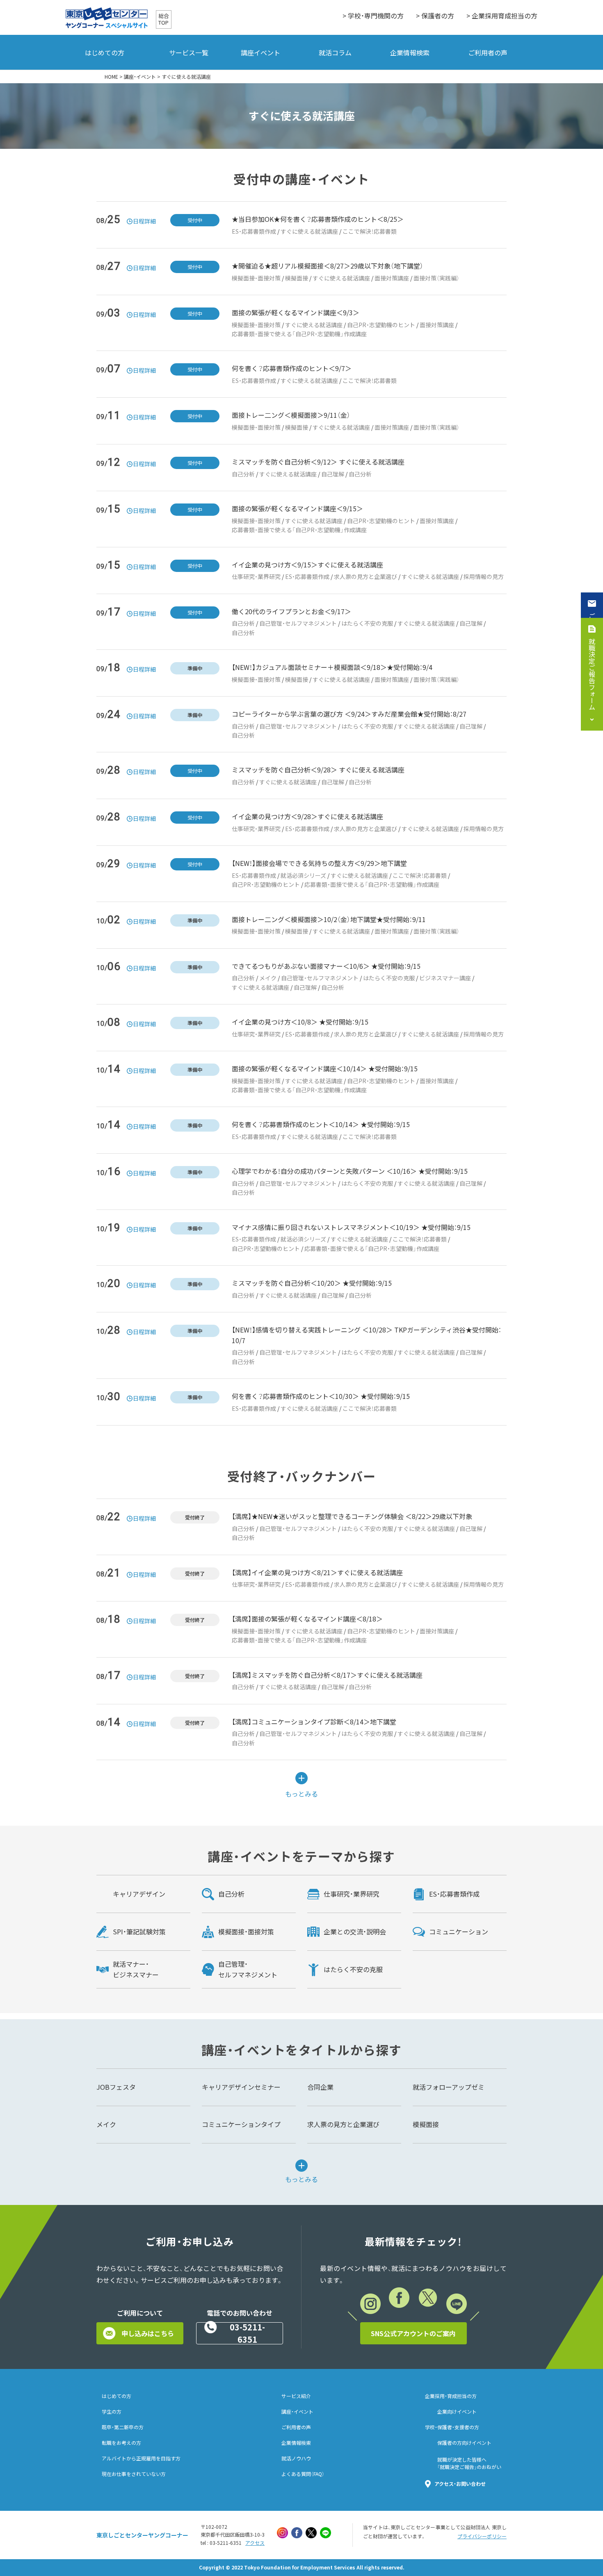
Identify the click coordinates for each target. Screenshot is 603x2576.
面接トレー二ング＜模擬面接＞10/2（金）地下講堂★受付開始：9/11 (329, 919)
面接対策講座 (392, 278)
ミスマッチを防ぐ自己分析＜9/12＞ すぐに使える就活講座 (318, 462)
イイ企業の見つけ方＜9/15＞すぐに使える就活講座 (307, 565)
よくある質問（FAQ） (303, 2474)
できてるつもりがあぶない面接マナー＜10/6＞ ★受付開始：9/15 (326, 966)
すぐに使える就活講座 (309, 231)
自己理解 (333, 474)
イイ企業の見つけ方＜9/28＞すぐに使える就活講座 (307, 816)
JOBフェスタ (116, 2087)
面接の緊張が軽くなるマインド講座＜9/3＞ (296, 312)
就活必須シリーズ (303, 875)
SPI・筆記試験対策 (139, 1931)
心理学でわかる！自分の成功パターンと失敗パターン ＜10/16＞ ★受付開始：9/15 (350, 1171)
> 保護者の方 (435, 16)
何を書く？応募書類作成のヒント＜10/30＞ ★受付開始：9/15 (321, 1396)
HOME (111, 77)
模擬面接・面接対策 (256, 278)
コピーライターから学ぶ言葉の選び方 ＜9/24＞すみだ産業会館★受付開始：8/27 (349, 714)
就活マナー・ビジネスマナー (136, 1969)
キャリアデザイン (139, 1894)
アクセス (255, 2543)
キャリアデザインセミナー (241, 2087)
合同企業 (320, 2087)
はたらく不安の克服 (367, 623)
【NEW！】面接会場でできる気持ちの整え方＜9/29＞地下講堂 (319, 863)
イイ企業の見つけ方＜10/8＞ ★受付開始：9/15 (300, 1022)
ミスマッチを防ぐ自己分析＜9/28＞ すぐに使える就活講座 (318, 770)
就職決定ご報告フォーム (592, 674)
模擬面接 (297, 278)
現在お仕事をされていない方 (134, 2474)
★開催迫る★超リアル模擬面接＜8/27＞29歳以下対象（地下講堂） (328, 266)
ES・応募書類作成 (254, 231)
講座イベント (260, 52)
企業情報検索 (410, 52)
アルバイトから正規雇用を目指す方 (141, 2458)
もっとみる (301, 1793)
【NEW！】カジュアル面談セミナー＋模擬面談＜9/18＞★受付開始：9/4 (332, 667)
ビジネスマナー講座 (445, 978)
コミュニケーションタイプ (241, 2124)
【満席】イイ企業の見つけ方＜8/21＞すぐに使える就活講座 (317, 1572)
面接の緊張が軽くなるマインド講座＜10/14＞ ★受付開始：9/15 (325, 1068)
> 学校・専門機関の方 (373, 16)
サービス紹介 (296, 2396)
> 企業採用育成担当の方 (502, 16)
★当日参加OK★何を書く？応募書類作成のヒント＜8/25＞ (318, 219)
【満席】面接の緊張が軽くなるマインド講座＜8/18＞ (307, 1619)
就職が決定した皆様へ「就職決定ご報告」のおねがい (469, 2463)
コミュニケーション (459, 1931)
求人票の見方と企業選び (365, 576)
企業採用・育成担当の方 (451, 2396)
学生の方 (112, 2412)
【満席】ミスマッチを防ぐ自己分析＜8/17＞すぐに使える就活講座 (327, 1675)
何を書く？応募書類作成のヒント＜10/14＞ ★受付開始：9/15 (321, 1124)
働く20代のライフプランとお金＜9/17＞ (291, 611)
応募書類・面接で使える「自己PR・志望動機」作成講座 (299, 334)
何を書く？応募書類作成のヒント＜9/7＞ (292, 368)
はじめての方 (105, 52)
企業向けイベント (457, 2412)
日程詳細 (144, 221)
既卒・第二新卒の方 (123, 2427)
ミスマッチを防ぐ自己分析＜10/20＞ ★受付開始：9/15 (312, 1283)
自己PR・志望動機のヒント (381, 325)
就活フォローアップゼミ (449, 2087)
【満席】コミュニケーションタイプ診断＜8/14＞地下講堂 (314, 1722)
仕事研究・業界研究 (256, 576)
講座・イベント (140, 77)
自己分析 (243, 474)
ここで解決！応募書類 (370, 231)
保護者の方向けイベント (464, 2443)
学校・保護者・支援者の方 (452, 2427)
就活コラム (335, 52)
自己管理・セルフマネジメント (298, 623)
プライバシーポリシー (482, 2536)
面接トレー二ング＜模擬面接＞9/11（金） (291, 415)
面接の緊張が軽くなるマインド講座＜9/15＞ (297, 508)
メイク (268, 978)
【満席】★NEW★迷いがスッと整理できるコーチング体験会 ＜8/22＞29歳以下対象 (352, 1516)
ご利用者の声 (488, 52)
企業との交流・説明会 (355, 1931)
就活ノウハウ (296, 2458)
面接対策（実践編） (436, 278)
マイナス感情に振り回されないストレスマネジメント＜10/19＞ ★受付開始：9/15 (351, 1227)
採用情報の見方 (484, 576)
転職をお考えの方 (121, 2443)
